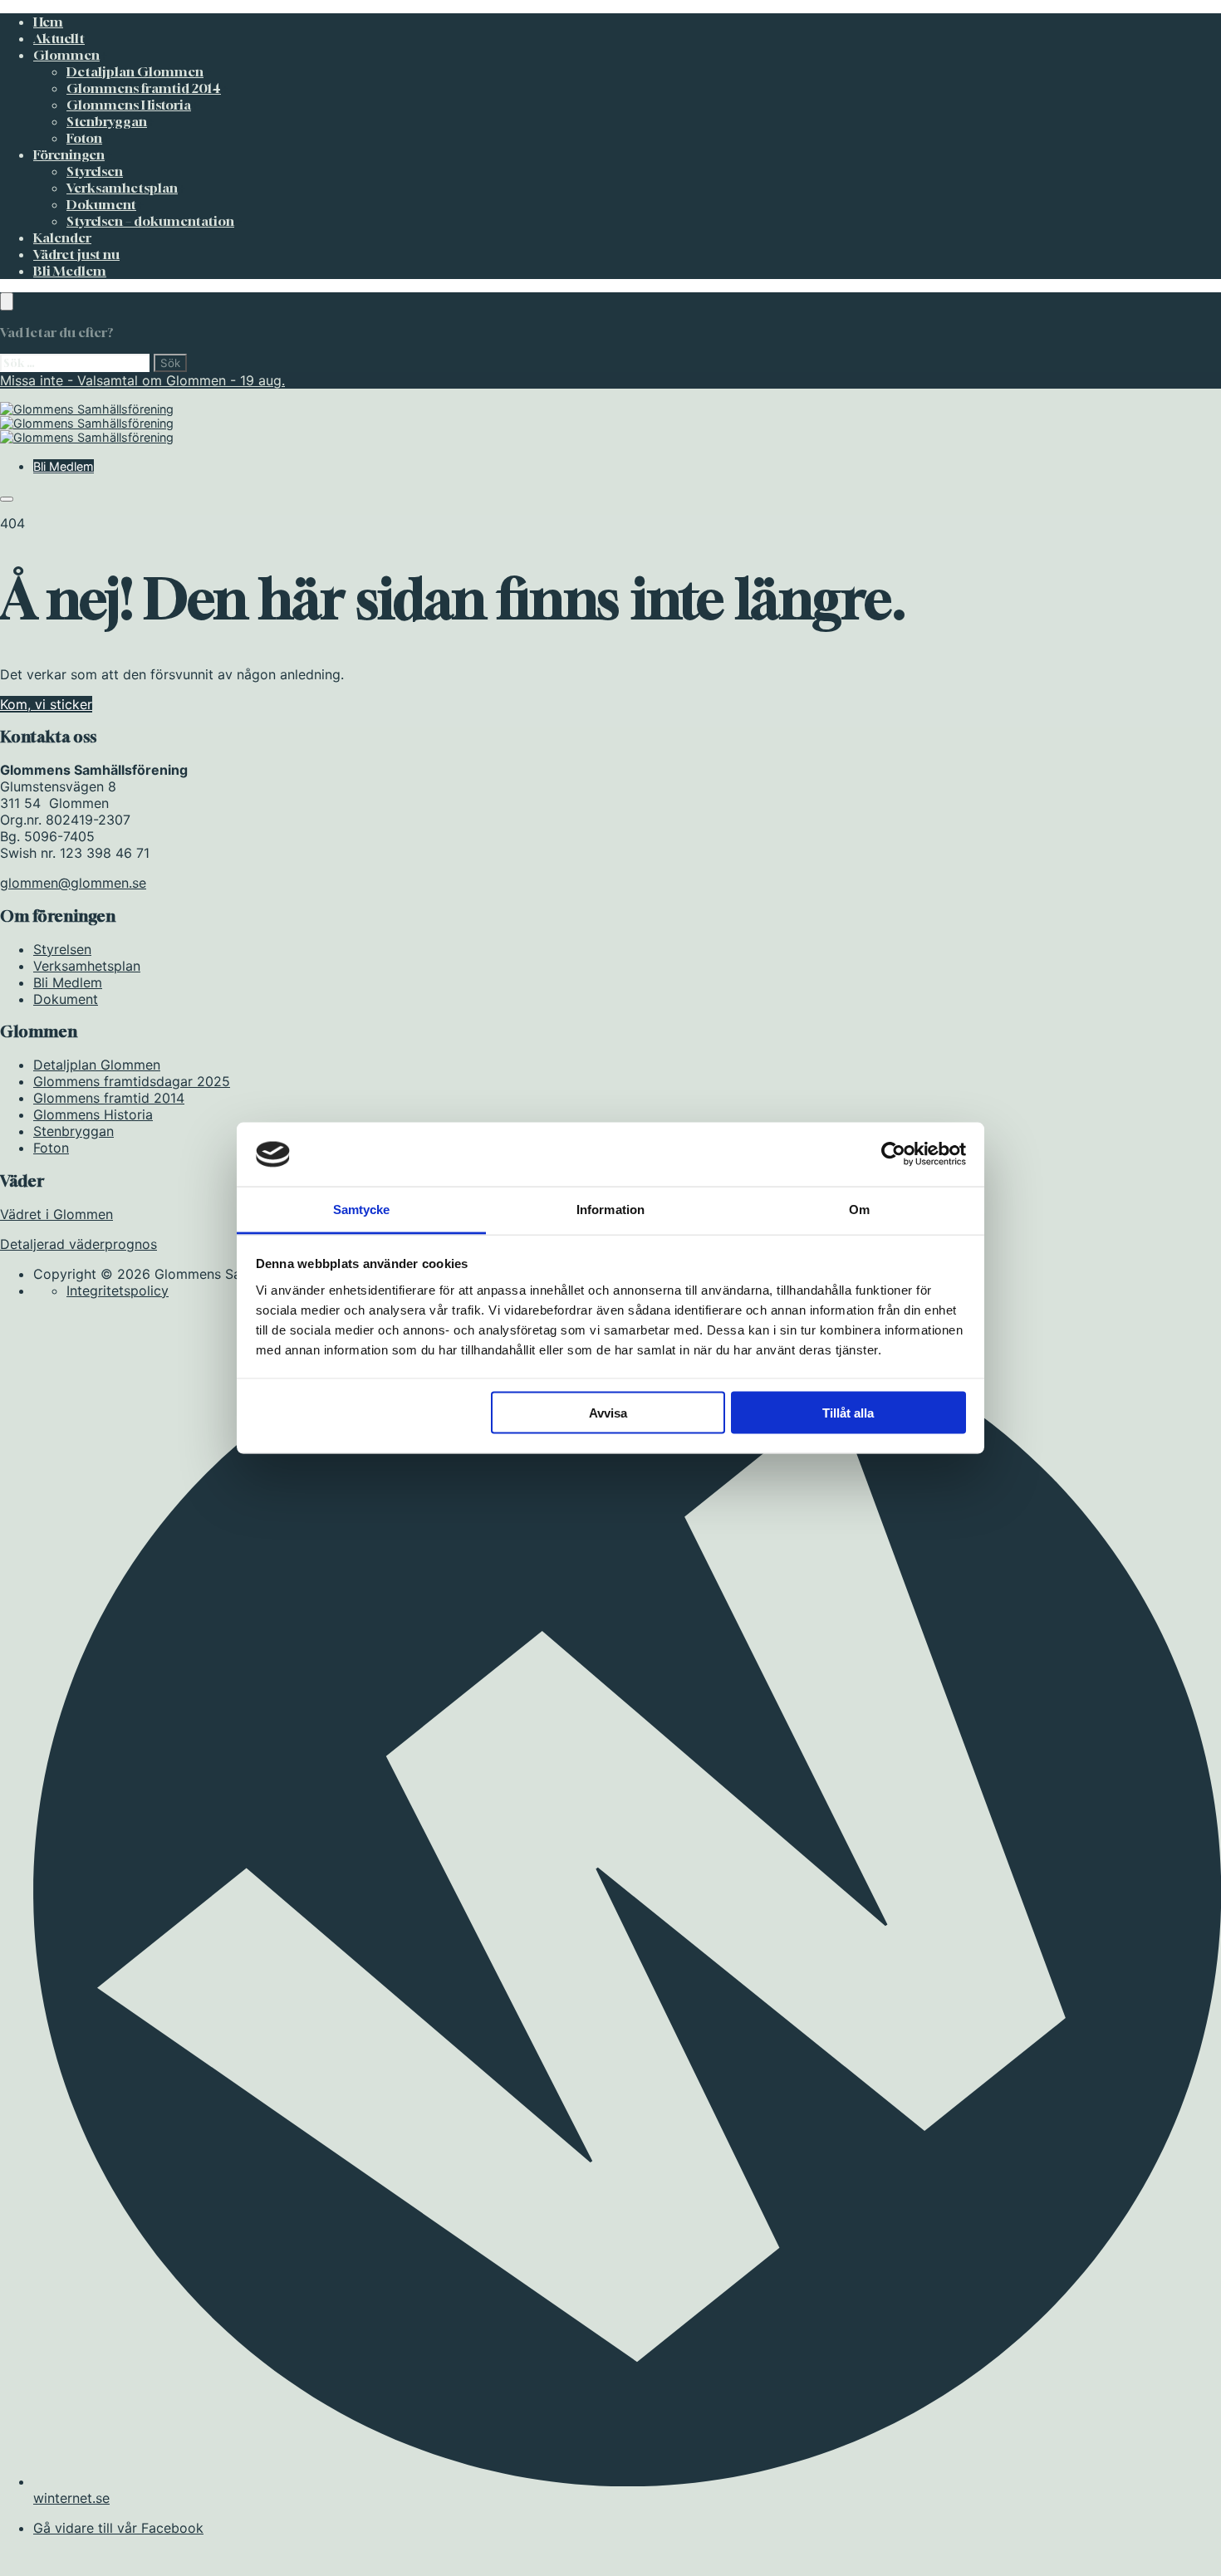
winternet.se (71, 2498)
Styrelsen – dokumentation (150, 221)
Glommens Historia (129, 105)
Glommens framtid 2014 (144, 88)
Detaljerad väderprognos (78, 1244)
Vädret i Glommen (56, 1214)
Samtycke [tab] (362, 1209)
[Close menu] (7, 301)
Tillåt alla (848, 1413)
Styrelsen (95, 171)
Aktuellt (59, 38)
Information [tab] (610, 1209)
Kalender (62, 238)
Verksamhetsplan (122, 188)
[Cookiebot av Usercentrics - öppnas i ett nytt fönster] (893, 1154)
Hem (48, 22)
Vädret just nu (76, 254)
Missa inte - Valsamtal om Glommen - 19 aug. (142, 380)
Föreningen (69, 154)
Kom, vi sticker (46, 704)
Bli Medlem (70, 271)
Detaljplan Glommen (135, 71)
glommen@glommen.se (73, 883)
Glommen (66, 55)
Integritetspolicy (118, 1290)
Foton (84, 138)
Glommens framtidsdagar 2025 (132, 1081)
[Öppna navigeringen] (7, 499)
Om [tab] (859, 1209)
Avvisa (608, 1413)
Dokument (101, 204)
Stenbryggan (107, 121)
